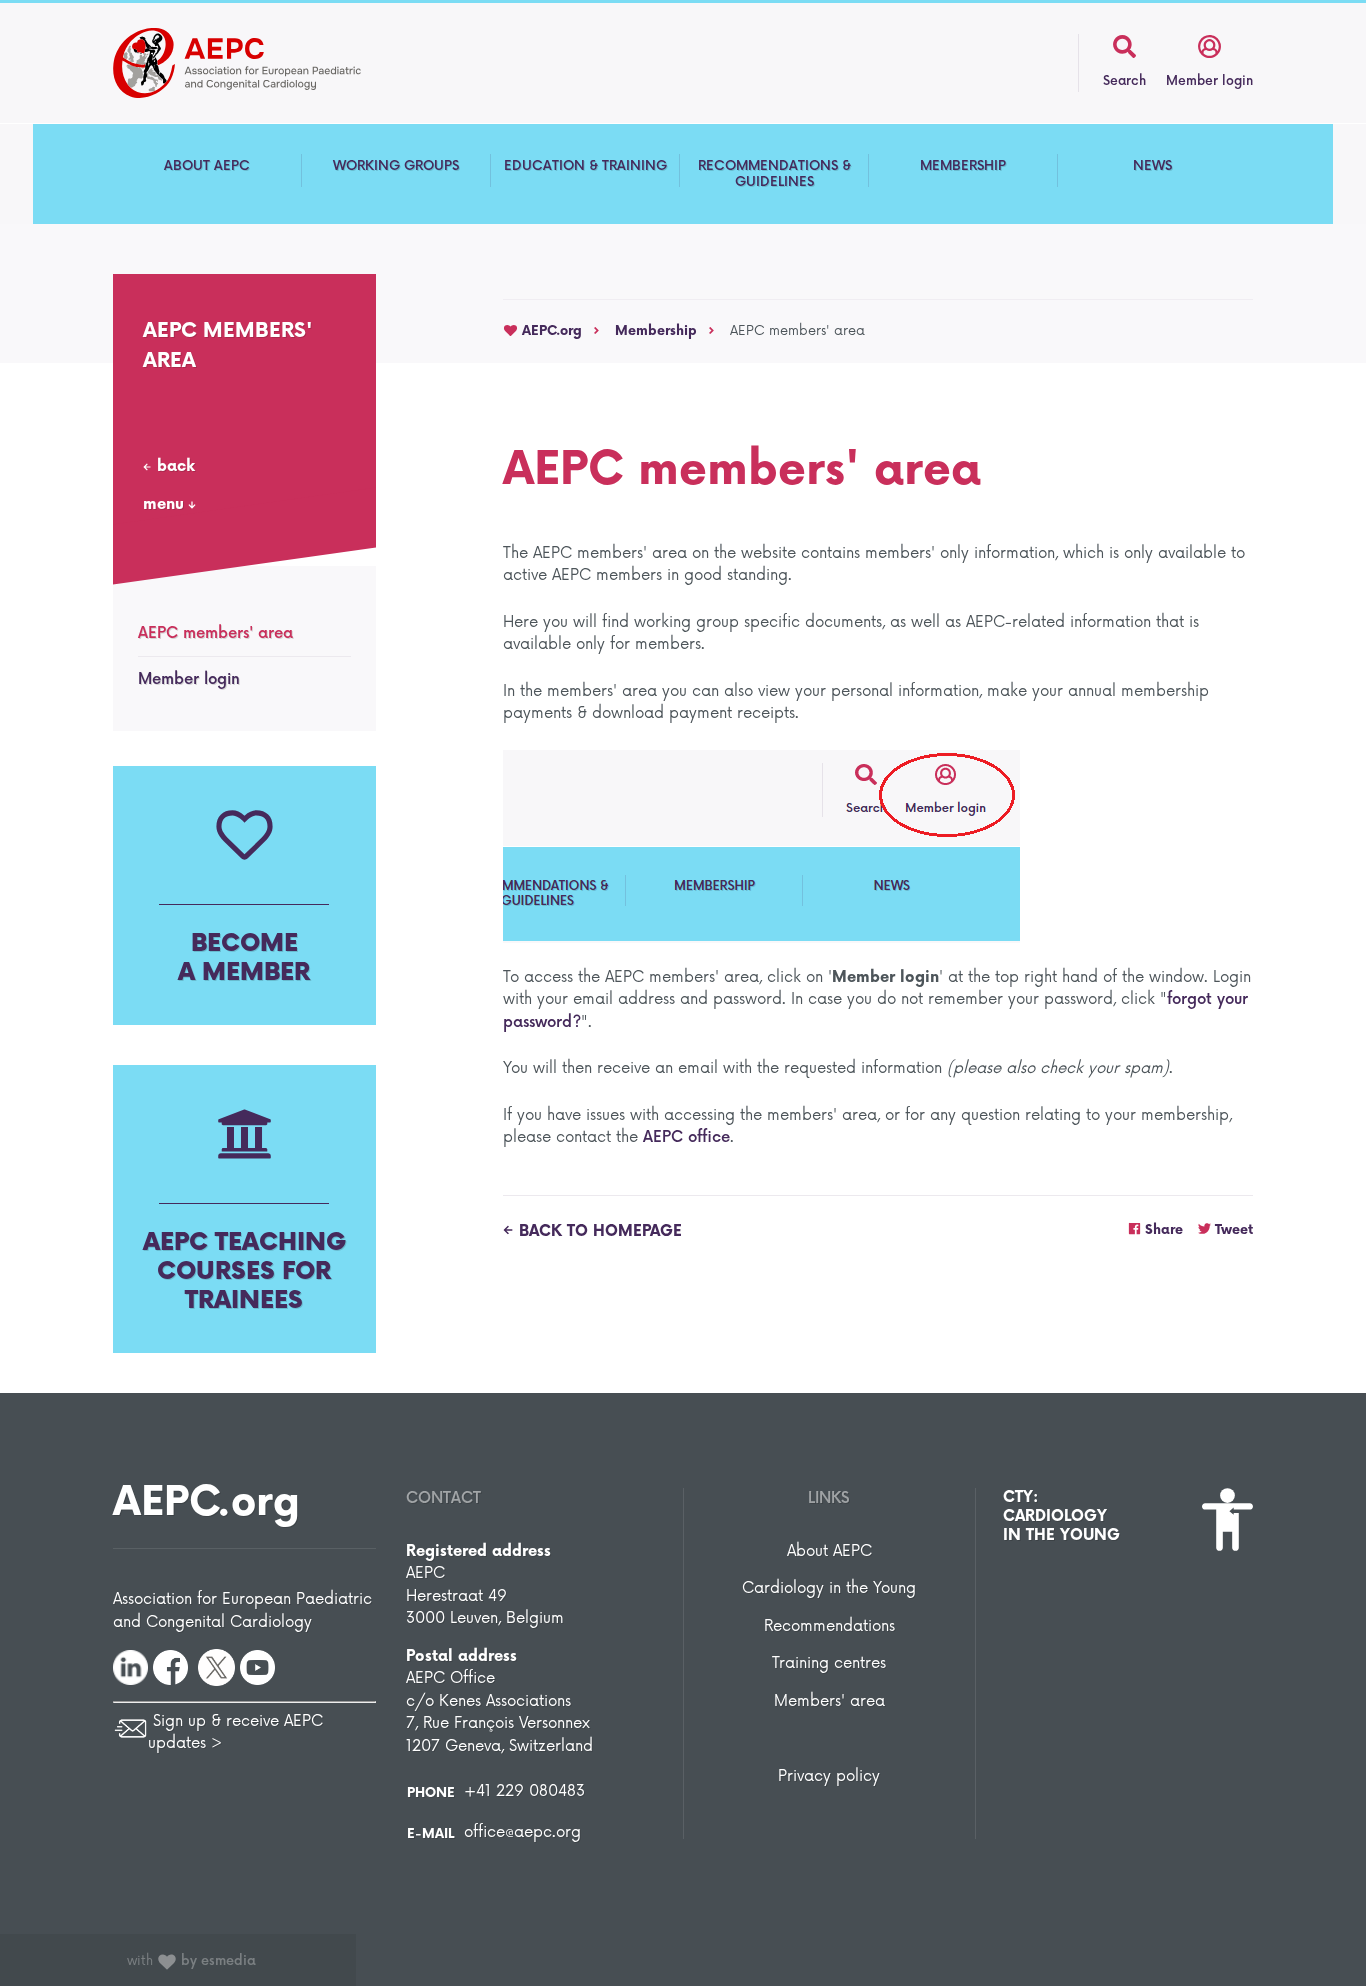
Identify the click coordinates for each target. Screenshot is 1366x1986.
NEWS (1152, 166)
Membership (656, 331)
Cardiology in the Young (829, 1588)
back (176, 466)
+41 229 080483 (524, 1791)
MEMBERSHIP (963, 166)
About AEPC (829, 1551)
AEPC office (686, 1137)
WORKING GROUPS (396, 166)
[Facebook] (170, 1666)
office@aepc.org (522, 1832)
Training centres (829, 1663)
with (191, 1961)
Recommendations (829, 1626)
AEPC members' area (215, 633)
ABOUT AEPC (207, 166)
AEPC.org (550, 331)
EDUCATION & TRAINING (585, 166)
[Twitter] (216, 1666)
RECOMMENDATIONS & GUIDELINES (774, 174)
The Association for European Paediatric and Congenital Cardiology (268, 63)
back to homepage (600, 1231)
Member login (189, 679)
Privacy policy (829, 1776)
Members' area (829, 1701)
